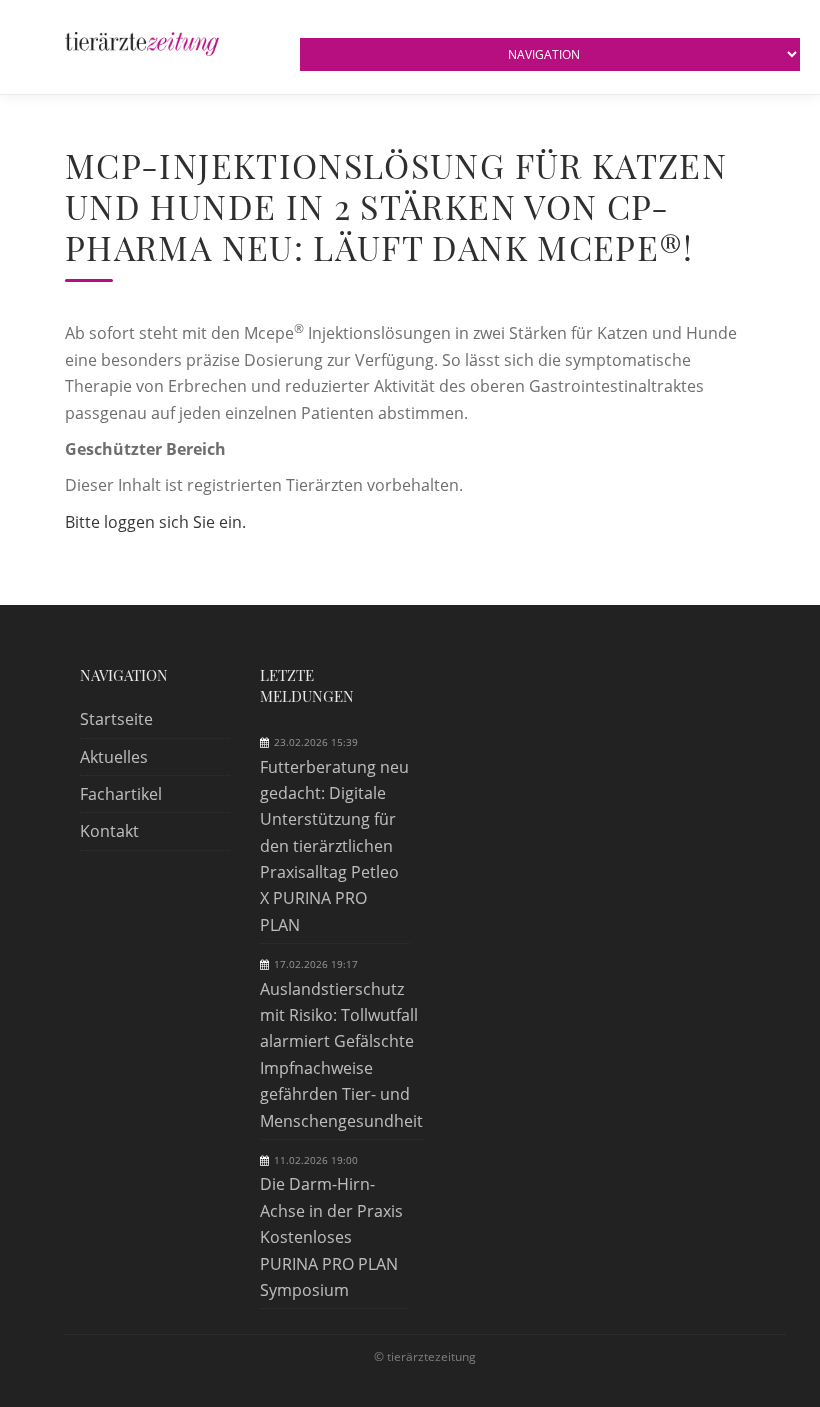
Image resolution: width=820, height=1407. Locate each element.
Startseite (116, 719)
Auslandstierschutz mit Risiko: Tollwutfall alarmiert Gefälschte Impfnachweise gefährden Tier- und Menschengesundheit (341, 1055)
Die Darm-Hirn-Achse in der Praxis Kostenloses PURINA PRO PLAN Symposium (331, 1237)
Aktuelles (114, 757)
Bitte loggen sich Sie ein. (155, 522)
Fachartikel (121, 794)
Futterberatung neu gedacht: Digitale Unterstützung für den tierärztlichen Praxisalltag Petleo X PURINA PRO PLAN (334, 846)
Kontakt (109, 831)
